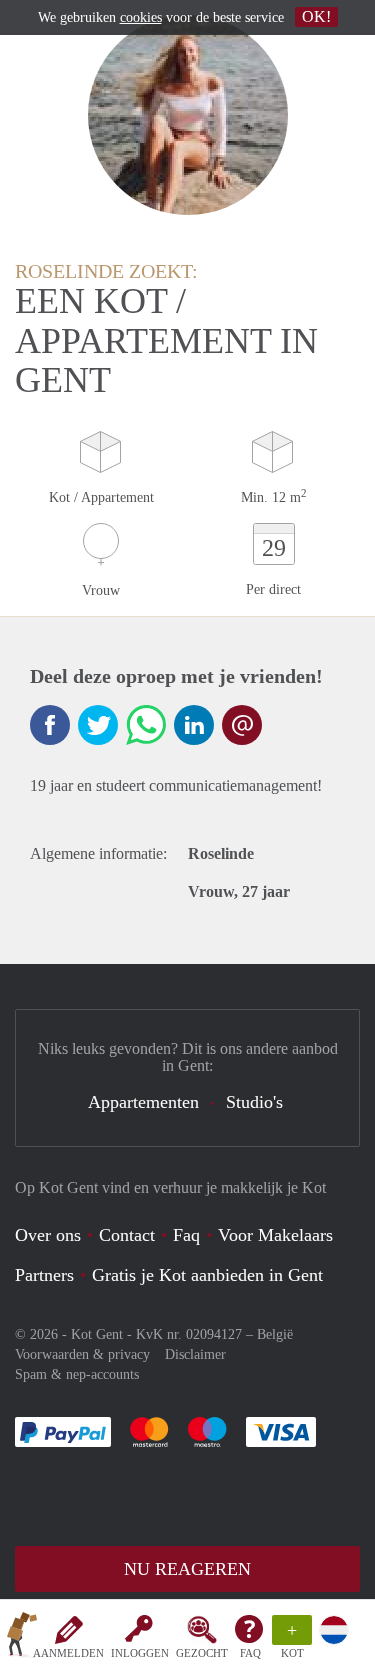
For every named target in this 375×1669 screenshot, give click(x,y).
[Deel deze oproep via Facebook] (50, 725)
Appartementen (143, 1102)
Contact (127, 1235)
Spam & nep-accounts (77, 1374)
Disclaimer (195, 1354)
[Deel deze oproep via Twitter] (98, 725)
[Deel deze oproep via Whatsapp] (146, 725)
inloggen (140, 1653)
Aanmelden (68, 1653)
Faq (186, 1235)
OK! (316, 16)
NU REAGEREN (187, 1569)
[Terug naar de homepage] (22, 1638)
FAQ (250, 1653)
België (275, 1334)
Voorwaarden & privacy (82, 1354)
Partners (44, 1275)
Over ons (48, 1235)
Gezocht (202, 1653)
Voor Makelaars (275, 1235)
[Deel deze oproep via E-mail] (242, 725)
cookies (141, 17)
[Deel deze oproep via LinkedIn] (194, 725)
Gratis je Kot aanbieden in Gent (207, 1275)
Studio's (254, 1102)
